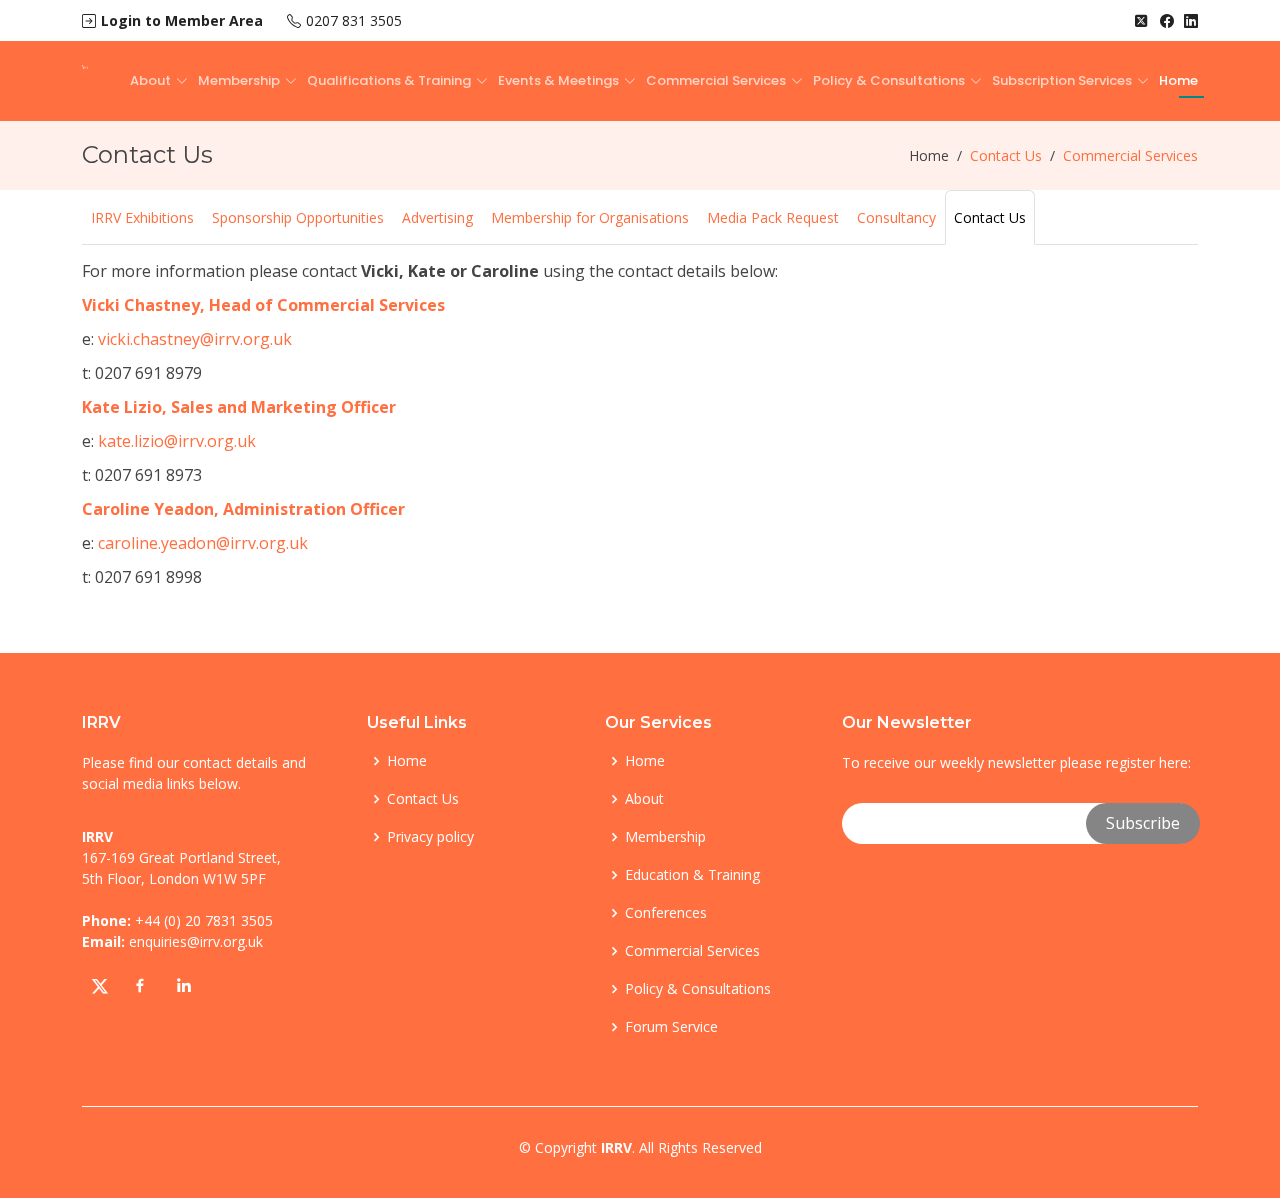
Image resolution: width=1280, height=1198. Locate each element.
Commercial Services (692, 951)
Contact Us (990, 217)
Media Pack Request (773, 217)
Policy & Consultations (698, 989)
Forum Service (671, 1027)
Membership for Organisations (590, 217)
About (644, 799)
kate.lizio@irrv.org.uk (177, 441)
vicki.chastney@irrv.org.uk (193, 339)
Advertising (437, 217)
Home (1178, 80)
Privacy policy (430, 837)
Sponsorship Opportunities (298, 217)
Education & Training (692, 875)
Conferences (666, 913)
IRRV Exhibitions (142, 217)
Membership (665, 837)
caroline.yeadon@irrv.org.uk (203, 543)
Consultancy (896, 217)
